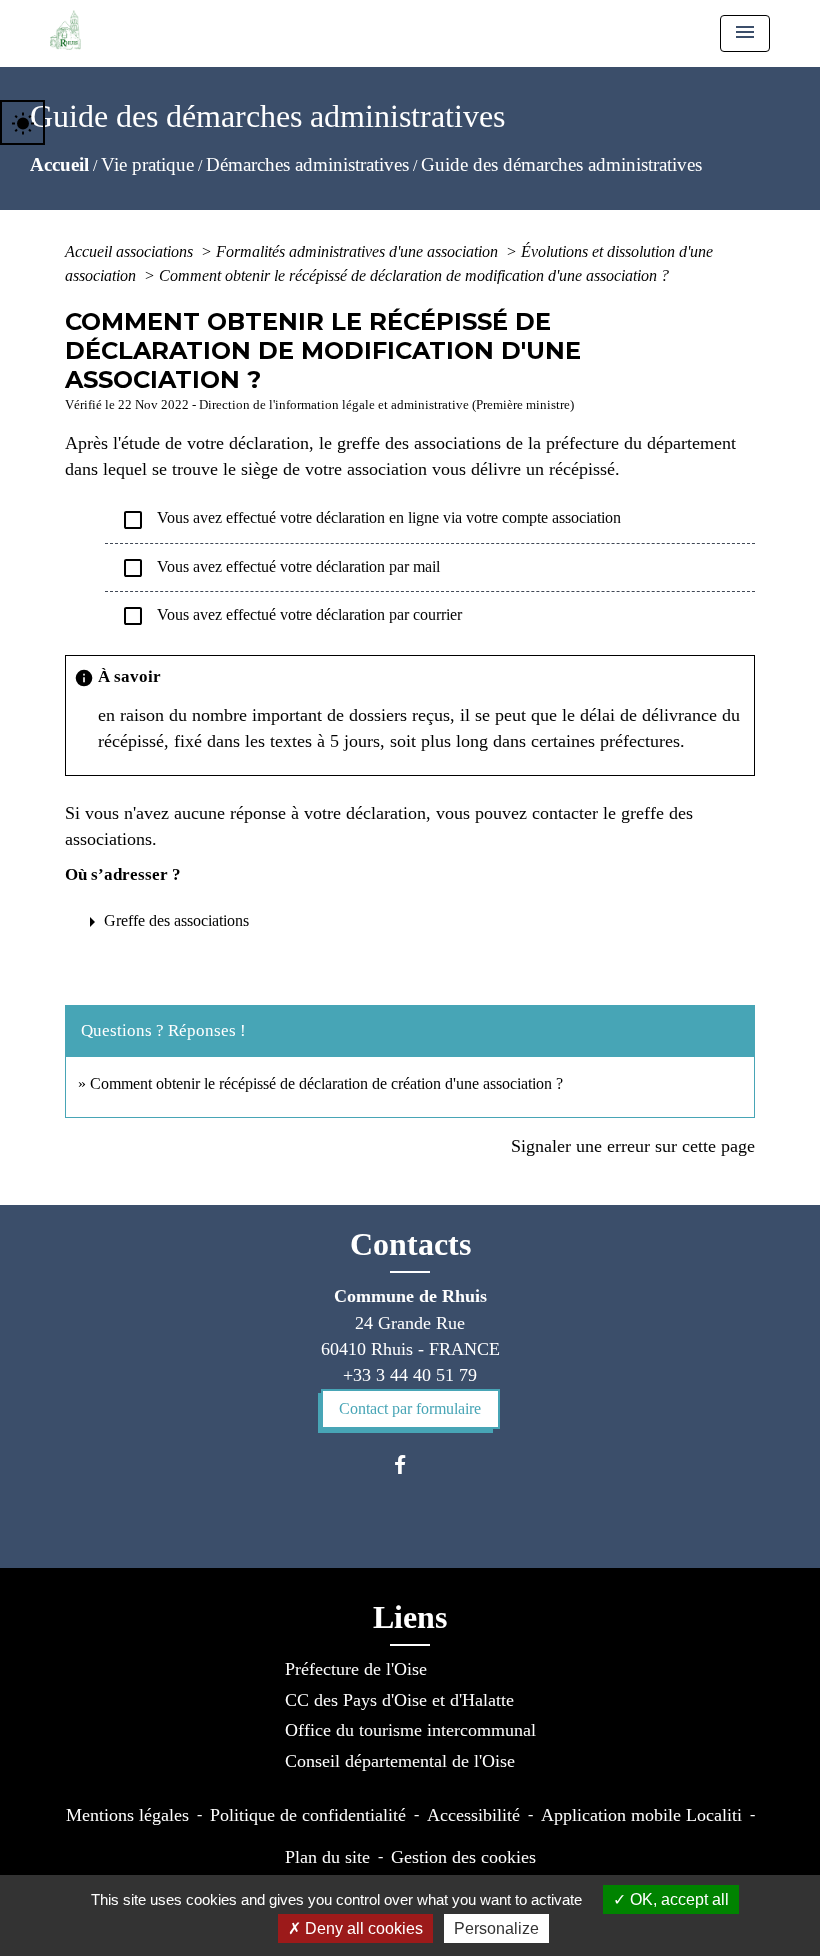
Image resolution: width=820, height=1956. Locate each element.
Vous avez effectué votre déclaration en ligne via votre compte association (371, 520)
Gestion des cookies (463, 1857)
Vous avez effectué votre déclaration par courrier (291, 616)
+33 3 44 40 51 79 (410, 1375)
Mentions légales (127, 1815)
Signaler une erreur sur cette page (633, 1146)
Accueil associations (131, 251)
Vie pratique (147, 164)
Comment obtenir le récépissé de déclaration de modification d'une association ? (414, 275)
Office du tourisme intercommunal (410, 1730)
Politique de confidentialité (308, 1815)
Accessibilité (473, 1815)
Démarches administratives (307, 164)
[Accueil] (65, 30)
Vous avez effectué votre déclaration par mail (280, 568)
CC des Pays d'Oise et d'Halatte (399, 1700)
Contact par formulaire (410, 1408)
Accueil (59, 164)
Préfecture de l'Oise (356, 1669)
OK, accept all (677, 1899)
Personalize (496, 1928)
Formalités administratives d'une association (359, 251)
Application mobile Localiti (641, 1815)
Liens (410, 1617)
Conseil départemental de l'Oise (400, 1761)
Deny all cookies (362, 1928)
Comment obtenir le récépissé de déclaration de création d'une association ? (326, 1083)
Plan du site (327, 1857)
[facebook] (409, 1464)
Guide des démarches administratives (561, 164)
